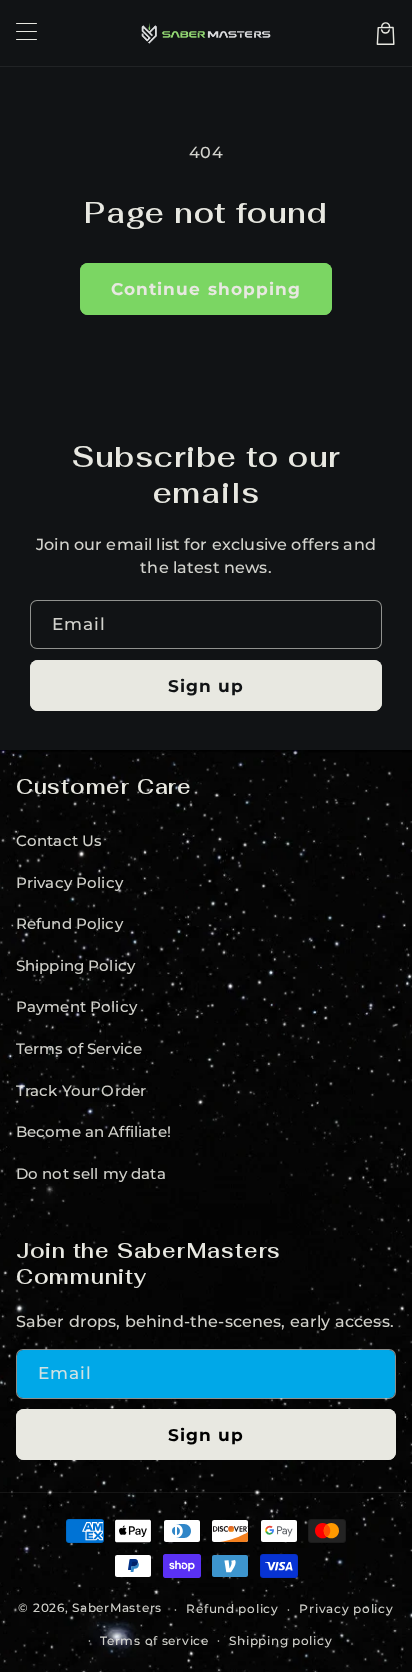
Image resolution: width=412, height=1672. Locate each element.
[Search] (357, 33)
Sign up (206, 686)
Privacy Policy (69, 883)
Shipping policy (280, 1641)
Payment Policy (76, 1007)
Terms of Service (79, 1049)
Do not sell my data (91, 1174)
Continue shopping (206, 289)
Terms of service (154, 1641)
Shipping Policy (75, 966)
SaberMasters (117, 1609)
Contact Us (59, 841)
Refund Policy (69, 924)
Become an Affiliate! (93, 1132)
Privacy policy (346, 1609)
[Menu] (26, 33)
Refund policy (232, 1609)
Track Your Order (81, 1091)
